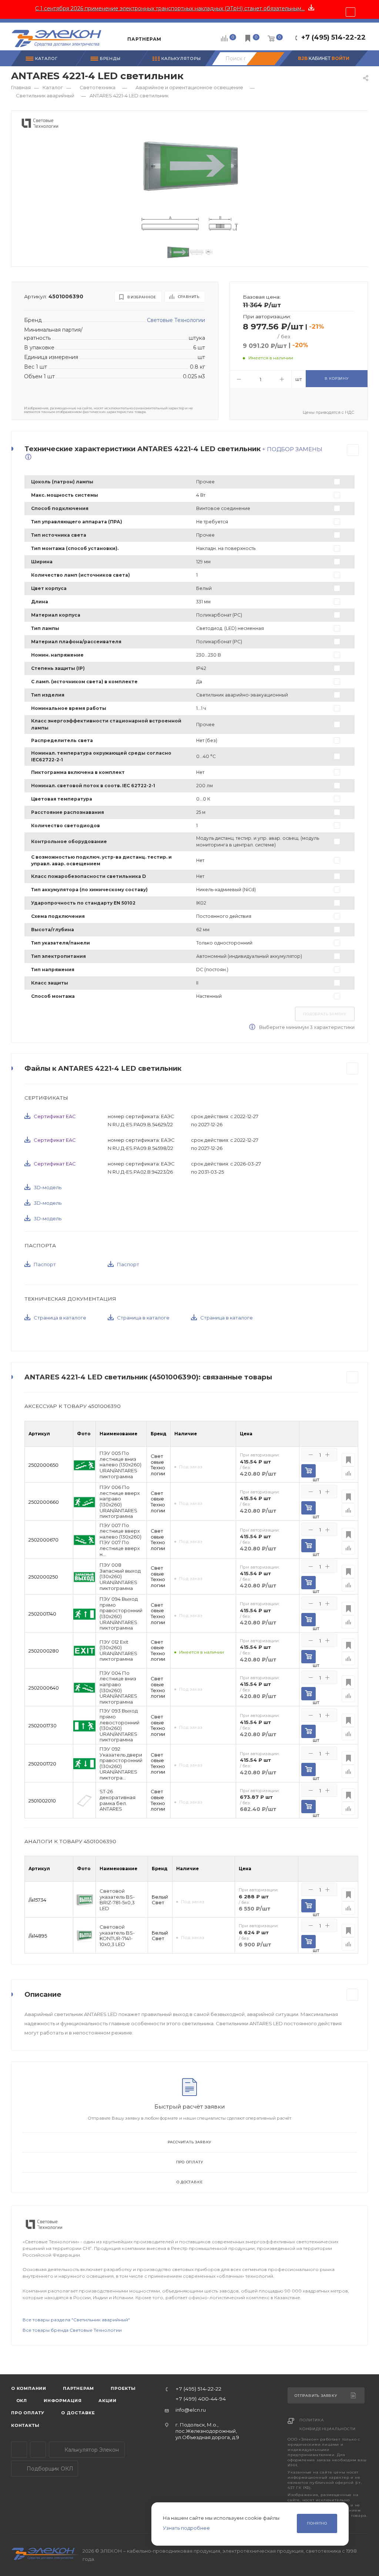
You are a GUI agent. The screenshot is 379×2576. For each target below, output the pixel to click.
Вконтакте (38, 2450)
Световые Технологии (176, 320)
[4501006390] (190, 166)
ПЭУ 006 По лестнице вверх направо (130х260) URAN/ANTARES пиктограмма (120, 1502)
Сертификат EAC (55, 1116)
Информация (63, 2401)
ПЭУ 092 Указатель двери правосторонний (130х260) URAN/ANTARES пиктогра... (121, 1763)
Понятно (317, 2523)
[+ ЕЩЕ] (178, 36)
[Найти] (265, 59)
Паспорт (45, 1264)
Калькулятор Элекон (91, 2450)
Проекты (123, 2388)
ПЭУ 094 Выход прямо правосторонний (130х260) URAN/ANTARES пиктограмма (121, 1614)
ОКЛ (21, 2401)
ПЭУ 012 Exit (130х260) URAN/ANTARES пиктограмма (118, 1651)
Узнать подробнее (186, 2528)
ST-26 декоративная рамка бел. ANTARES (118, 1800)
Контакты (25, 2425)
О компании (29, 2388)
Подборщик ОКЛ (49, 2469)
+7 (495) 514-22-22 (333, 37)
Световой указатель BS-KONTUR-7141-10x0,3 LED (117, 1936)
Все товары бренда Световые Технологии (72, 2330)
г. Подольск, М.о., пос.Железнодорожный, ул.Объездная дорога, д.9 (207, 2431)
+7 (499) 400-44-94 (201, 2399)
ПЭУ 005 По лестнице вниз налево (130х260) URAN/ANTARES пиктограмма (120, 1465)
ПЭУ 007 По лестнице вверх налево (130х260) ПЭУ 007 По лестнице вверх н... (120, 1540)
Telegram (19, 2450)
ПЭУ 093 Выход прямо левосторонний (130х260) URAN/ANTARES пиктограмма (120, 1725)
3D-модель (48, 1187)
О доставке (190, 2182)
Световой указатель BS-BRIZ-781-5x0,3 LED (117, 1900)
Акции (108, 2401)
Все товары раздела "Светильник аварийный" (76, 2320)
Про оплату (190, 2162)
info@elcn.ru (191, 2410)
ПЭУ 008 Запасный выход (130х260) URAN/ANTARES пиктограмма (120, 1577)
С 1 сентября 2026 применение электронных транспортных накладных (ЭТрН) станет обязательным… (170, 9)
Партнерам (78, 2388)
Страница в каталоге (60, 1318)
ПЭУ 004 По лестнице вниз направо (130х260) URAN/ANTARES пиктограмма (118, 1688)
